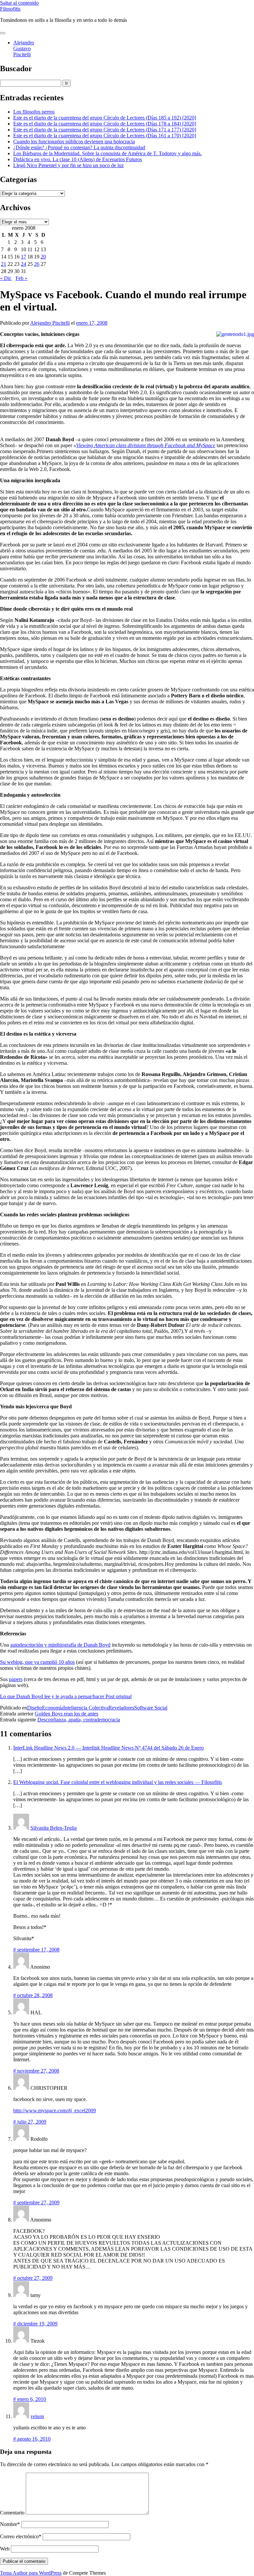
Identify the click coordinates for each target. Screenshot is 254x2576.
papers (16, 1679)
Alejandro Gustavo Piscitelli (24, 48)
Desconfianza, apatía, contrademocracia (79, 1720)
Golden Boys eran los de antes (66, 1714)
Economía (53, 1708)
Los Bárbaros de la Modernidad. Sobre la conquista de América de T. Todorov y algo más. (107, 153)
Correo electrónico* (21, 2536)
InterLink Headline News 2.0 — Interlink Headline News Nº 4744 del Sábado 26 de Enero (108, 1748)
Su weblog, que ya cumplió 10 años (37, 1662)
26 (37, 264)
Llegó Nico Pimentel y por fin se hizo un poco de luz (68, 165)
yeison (37, 2416)
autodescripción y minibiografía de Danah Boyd (60, 1645)
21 (4, 264)
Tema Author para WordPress (31, 2573)
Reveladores (121, 1708)
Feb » (21, 278)
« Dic (6, 278)
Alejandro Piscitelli (50, 323)
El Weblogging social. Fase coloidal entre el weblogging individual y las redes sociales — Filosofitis (118, 1782)
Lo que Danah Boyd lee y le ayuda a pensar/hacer (52, 1696)
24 (23, 264)
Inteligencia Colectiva (86, 1708)
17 (23, 257)
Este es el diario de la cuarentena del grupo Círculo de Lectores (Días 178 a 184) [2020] (105, 124)
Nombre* (10, 2524)
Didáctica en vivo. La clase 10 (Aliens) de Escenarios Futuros (78, 159)
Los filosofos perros (34, 112)
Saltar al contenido (19, 3)
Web (5, 2549)
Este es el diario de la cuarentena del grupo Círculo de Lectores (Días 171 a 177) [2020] (105, 130)
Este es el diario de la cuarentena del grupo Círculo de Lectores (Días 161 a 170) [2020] (105, 136)
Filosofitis (10, 9)
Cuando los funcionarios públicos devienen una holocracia (74, 141)
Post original (119, 1696)
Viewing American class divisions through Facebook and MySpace (146, 445)
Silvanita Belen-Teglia (54, 1828)
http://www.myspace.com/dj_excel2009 (55, 2110)
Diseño (35, 1708)
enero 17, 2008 (92, 323)
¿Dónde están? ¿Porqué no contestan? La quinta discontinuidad (79, 147)
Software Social (151, 1708)
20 (43, 257)
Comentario (12, 2513)
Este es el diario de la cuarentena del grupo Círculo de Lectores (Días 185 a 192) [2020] (105, 118)
